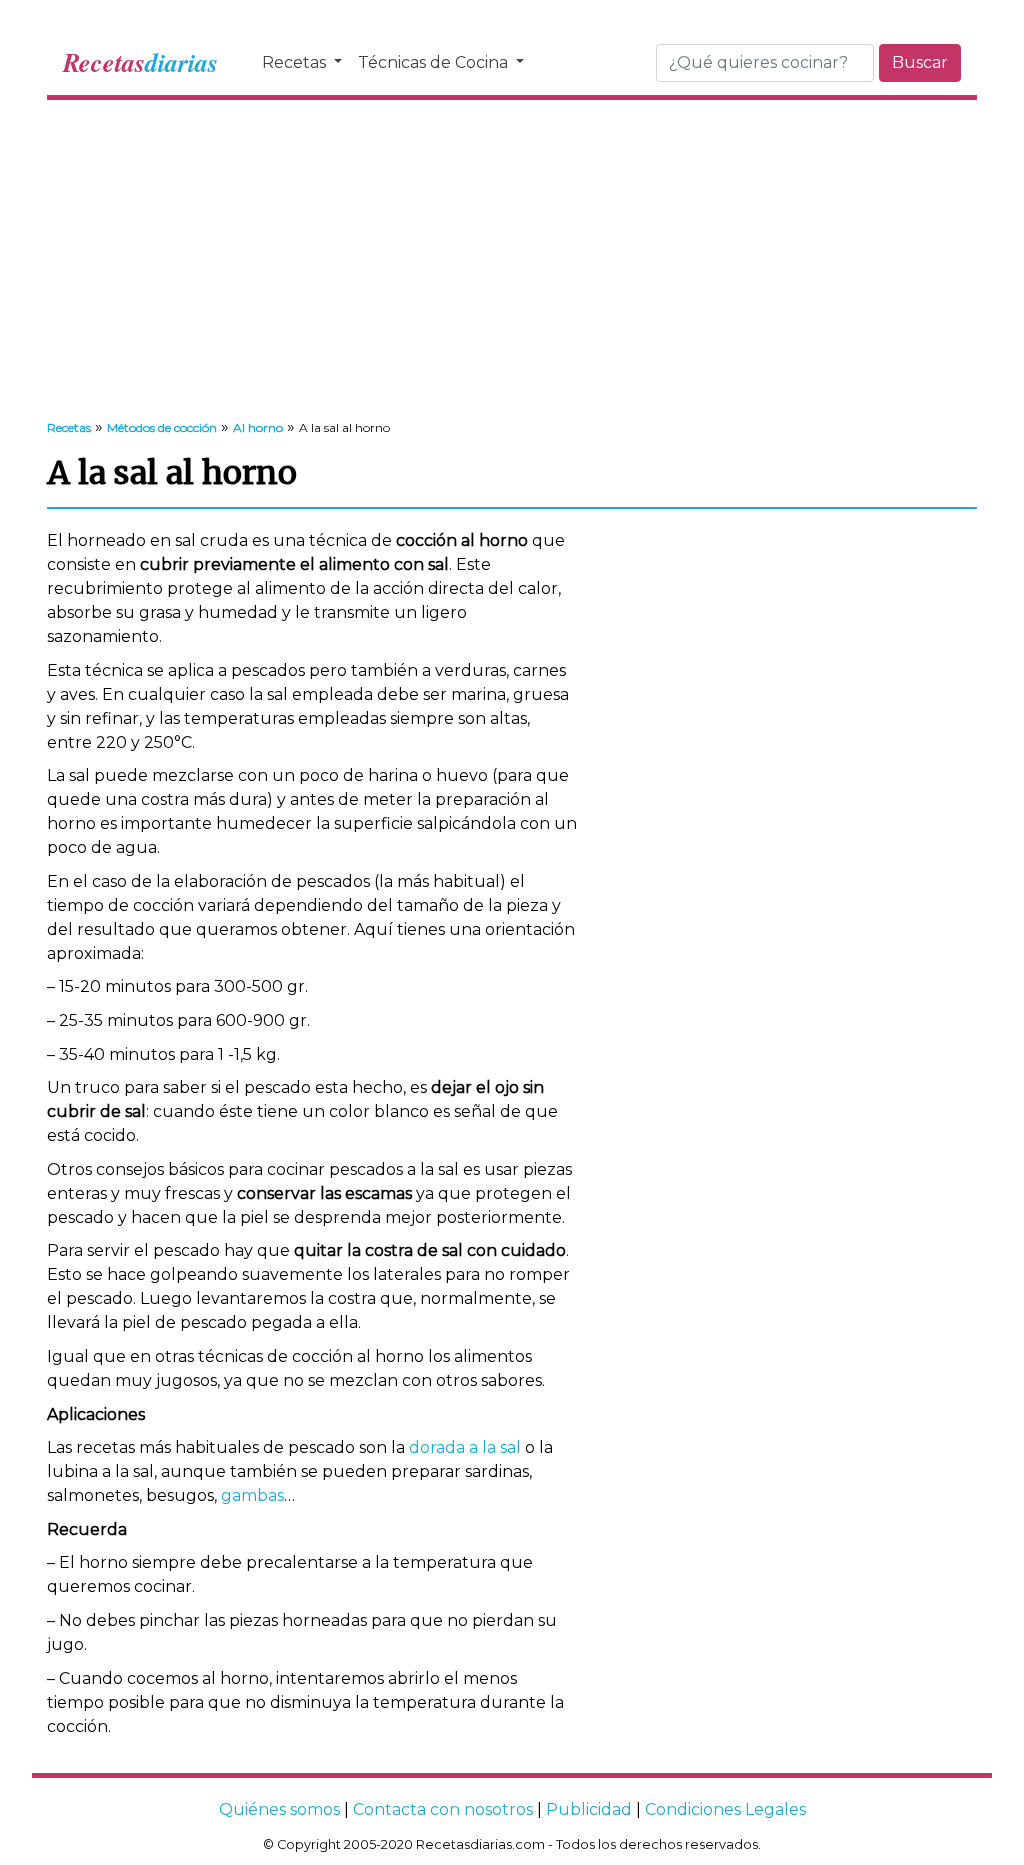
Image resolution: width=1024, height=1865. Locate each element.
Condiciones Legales (725, 1809)
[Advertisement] (512, 260)
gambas (252, 1495)
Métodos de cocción (162, 427)
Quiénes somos (279, 1809)
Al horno (258, 427)
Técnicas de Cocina (435, 62)
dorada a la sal (465, 1447)
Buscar (920, 62)
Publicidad (589, 1809)
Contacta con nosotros (443, 1809)
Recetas (296, 62)
